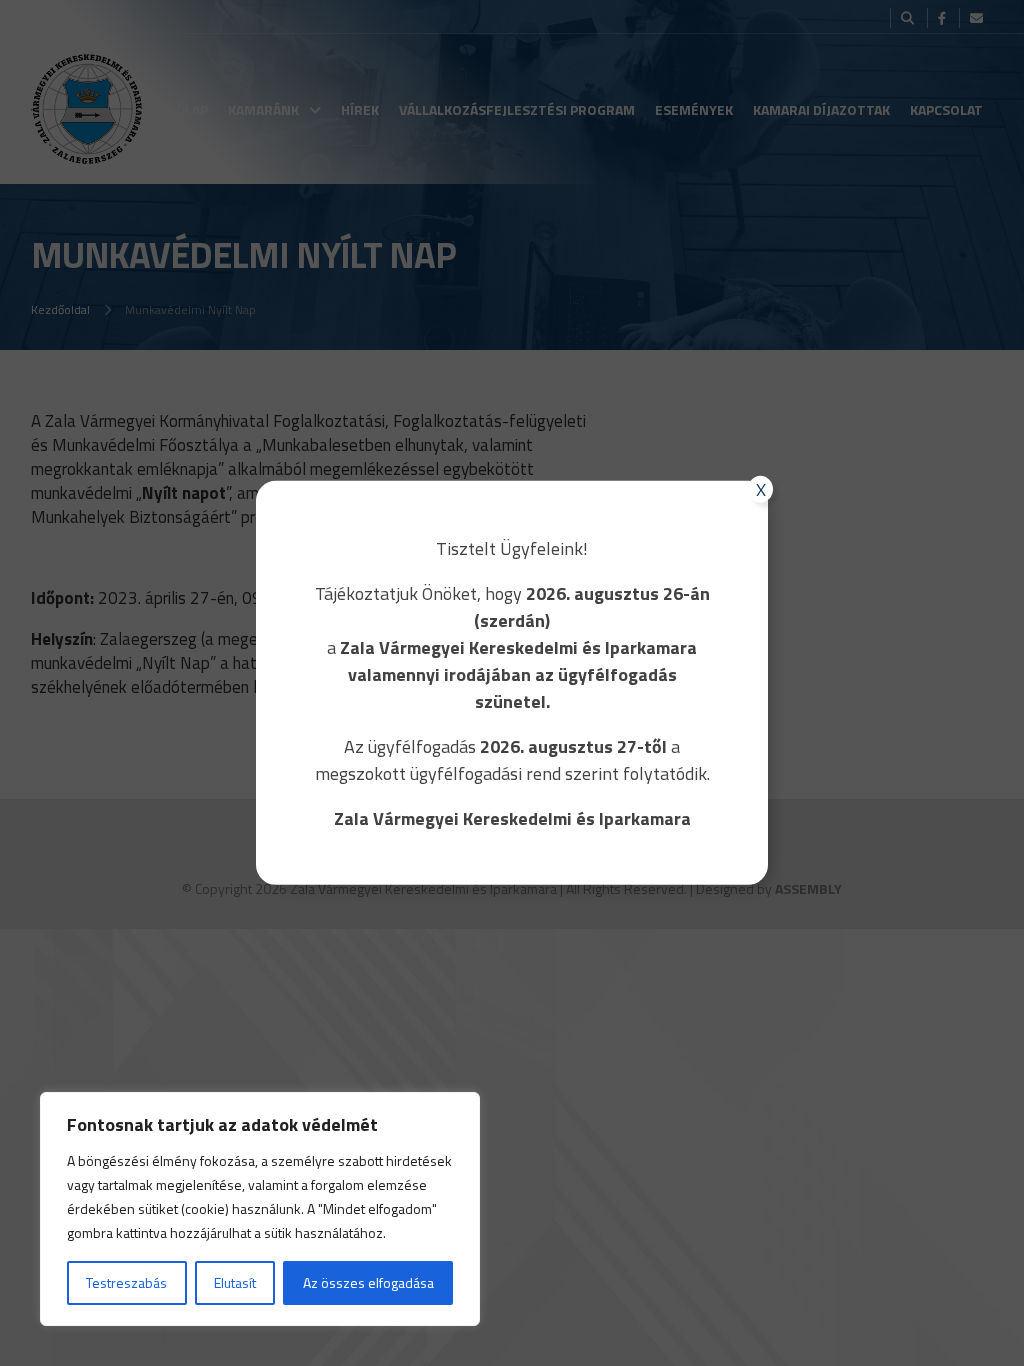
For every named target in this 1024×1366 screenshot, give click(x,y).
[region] (260, 1209)
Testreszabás (126, 1282)
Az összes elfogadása (368, 1282)
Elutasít (235, 1282)
